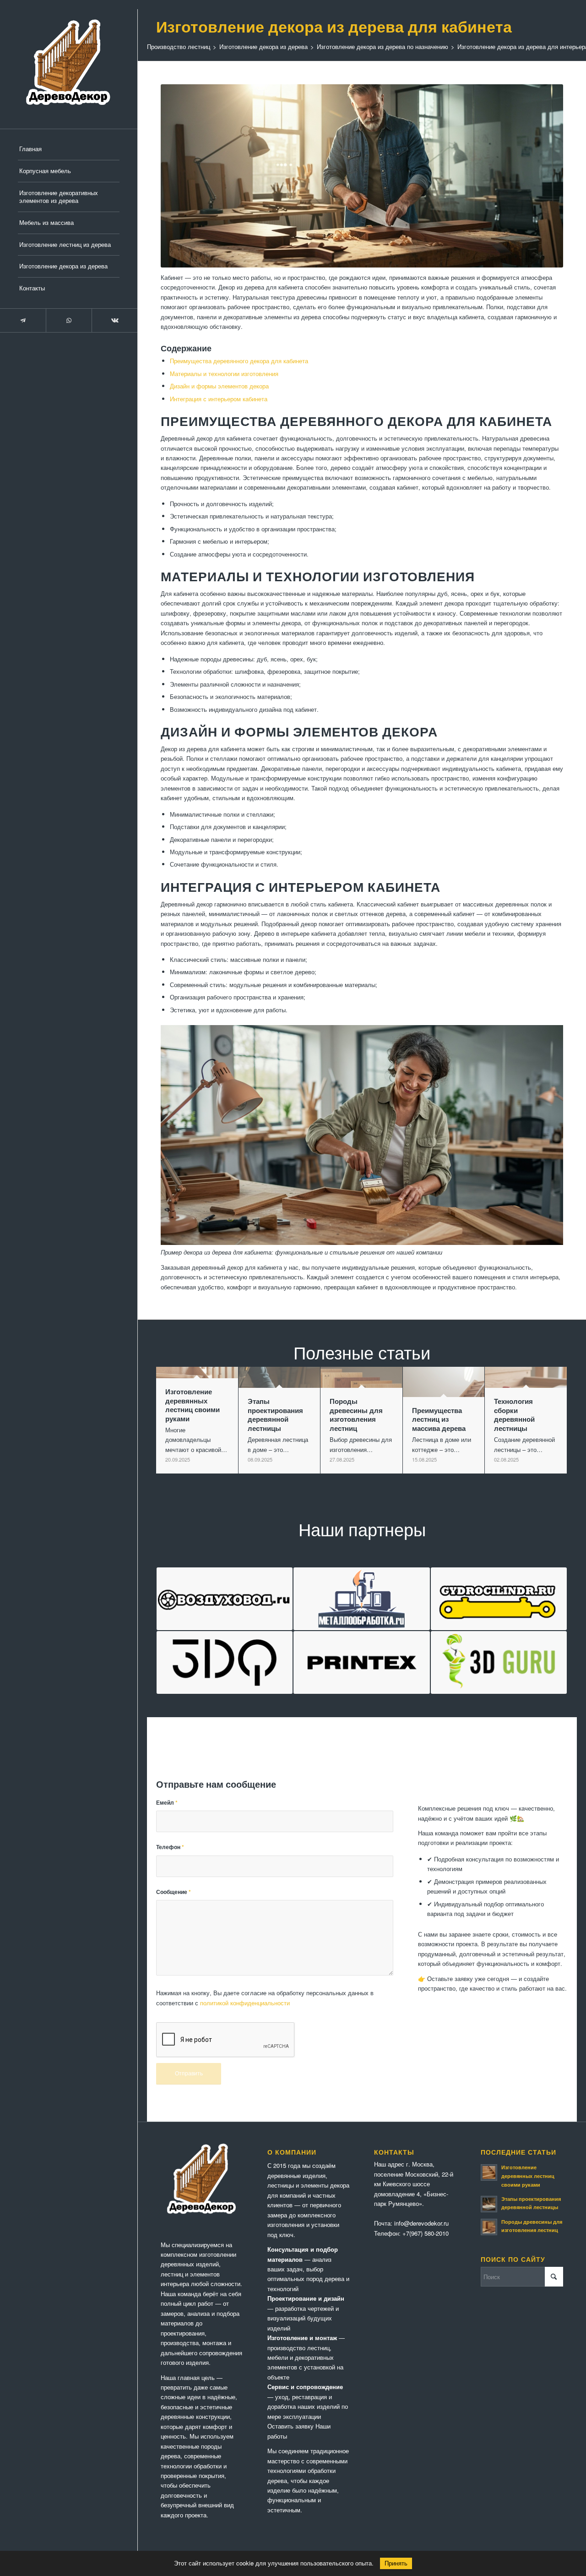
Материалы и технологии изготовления (224, 374)
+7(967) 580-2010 (426, 2233)
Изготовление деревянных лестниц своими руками (528, 2176)
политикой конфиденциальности (245, 2003)
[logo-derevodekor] (69, 64)
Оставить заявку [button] (290, 2426)
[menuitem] (69, 149)
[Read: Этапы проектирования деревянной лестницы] (489, 2204)
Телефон (170, 1847)
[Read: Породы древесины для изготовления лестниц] (489, 2227)
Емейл (167, 1803)
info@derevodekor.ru (421, 2223)
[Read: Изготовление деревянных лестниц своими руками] (489, 2172)
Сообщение (174, 1892)
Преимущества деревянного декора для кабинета (239, 361)
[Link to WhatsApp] (69, 320)
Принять (396, 2563)
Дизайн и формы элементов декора (219, 386)
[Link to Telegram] (23, 320)
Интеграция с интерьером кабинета (219, 399)
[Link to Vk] (114, 320)
